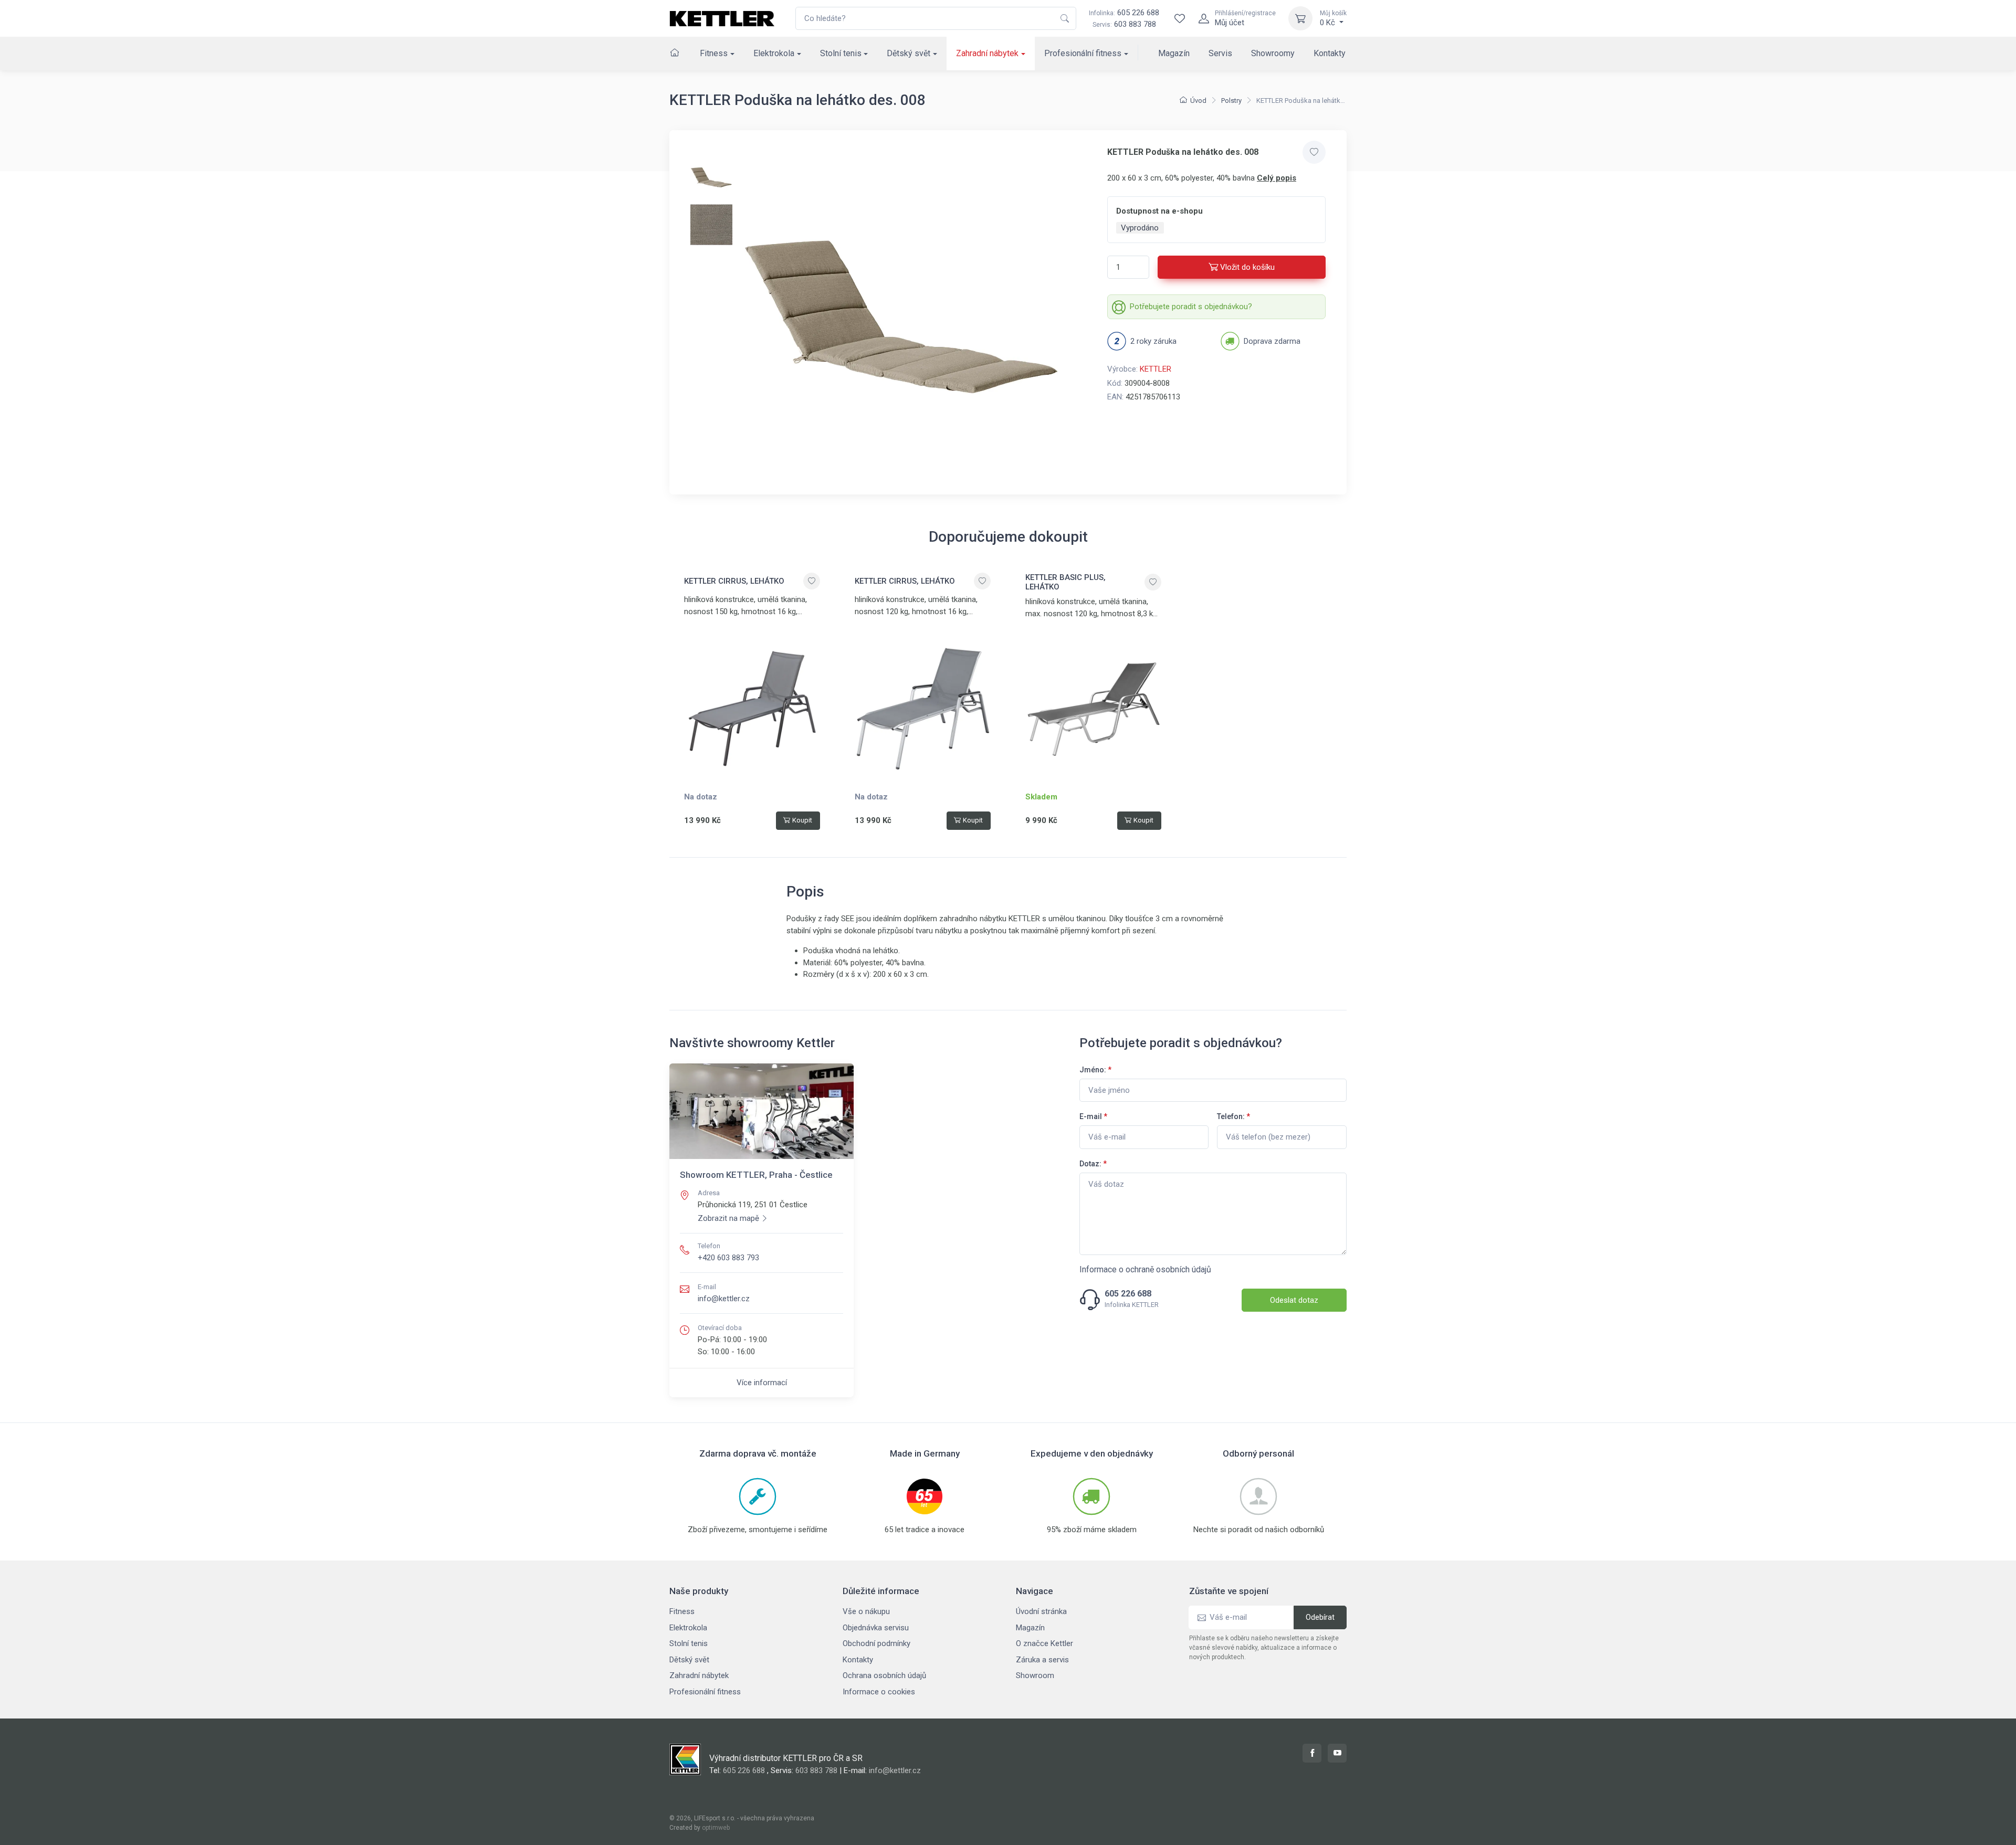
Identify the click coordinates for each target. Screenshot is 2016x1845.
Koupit (802, 820)
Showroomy (1273, 53)
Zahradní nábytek (987, 53)
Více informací (762, 1383)
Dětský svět (909, 53)
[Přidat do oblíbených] (1314, 152)
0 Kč (1333, 18)
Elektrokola (774, 53)
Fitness (714, 53)
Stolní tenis (841, 53)
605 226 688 (1124, 13)
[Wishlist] (1180, 18)
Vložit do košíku (1247, 267)
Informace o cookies (879, 1692)
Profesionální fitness (1083, 53)
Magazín (1174, 53)
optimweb (716, 1828)
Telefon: (1233, 1116)
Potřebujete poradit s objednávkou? (1191, 307)
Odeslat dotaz (1294, 1300)
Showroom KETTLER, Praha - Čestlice (756, 1175)
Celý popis (1277, 178)
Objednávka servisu (876, 1628)
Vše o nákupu (866, 1611)
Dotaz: (1093, 1164)
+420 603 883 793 (728, 1258)
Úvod (1198, 101)
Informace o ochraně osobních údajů (1145, 1269)
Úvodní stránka (1041, 1611)
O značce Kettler (1044, 1643)
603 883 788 (1135, 24)
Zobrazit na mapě (728, 1218)
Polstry (1231, 101)
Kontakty (1330, 53)
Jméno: (1095, 1070)
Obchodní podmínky (876, 1643)
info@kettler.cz (724, 1299)
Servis (1220, 53)
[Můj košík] (1300, 18)
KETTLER (1156, 369)
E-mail (1093, 1116)
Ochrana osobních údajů (884, 1675)
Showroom (1035, 1675)
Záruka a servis (1042, 1660)
